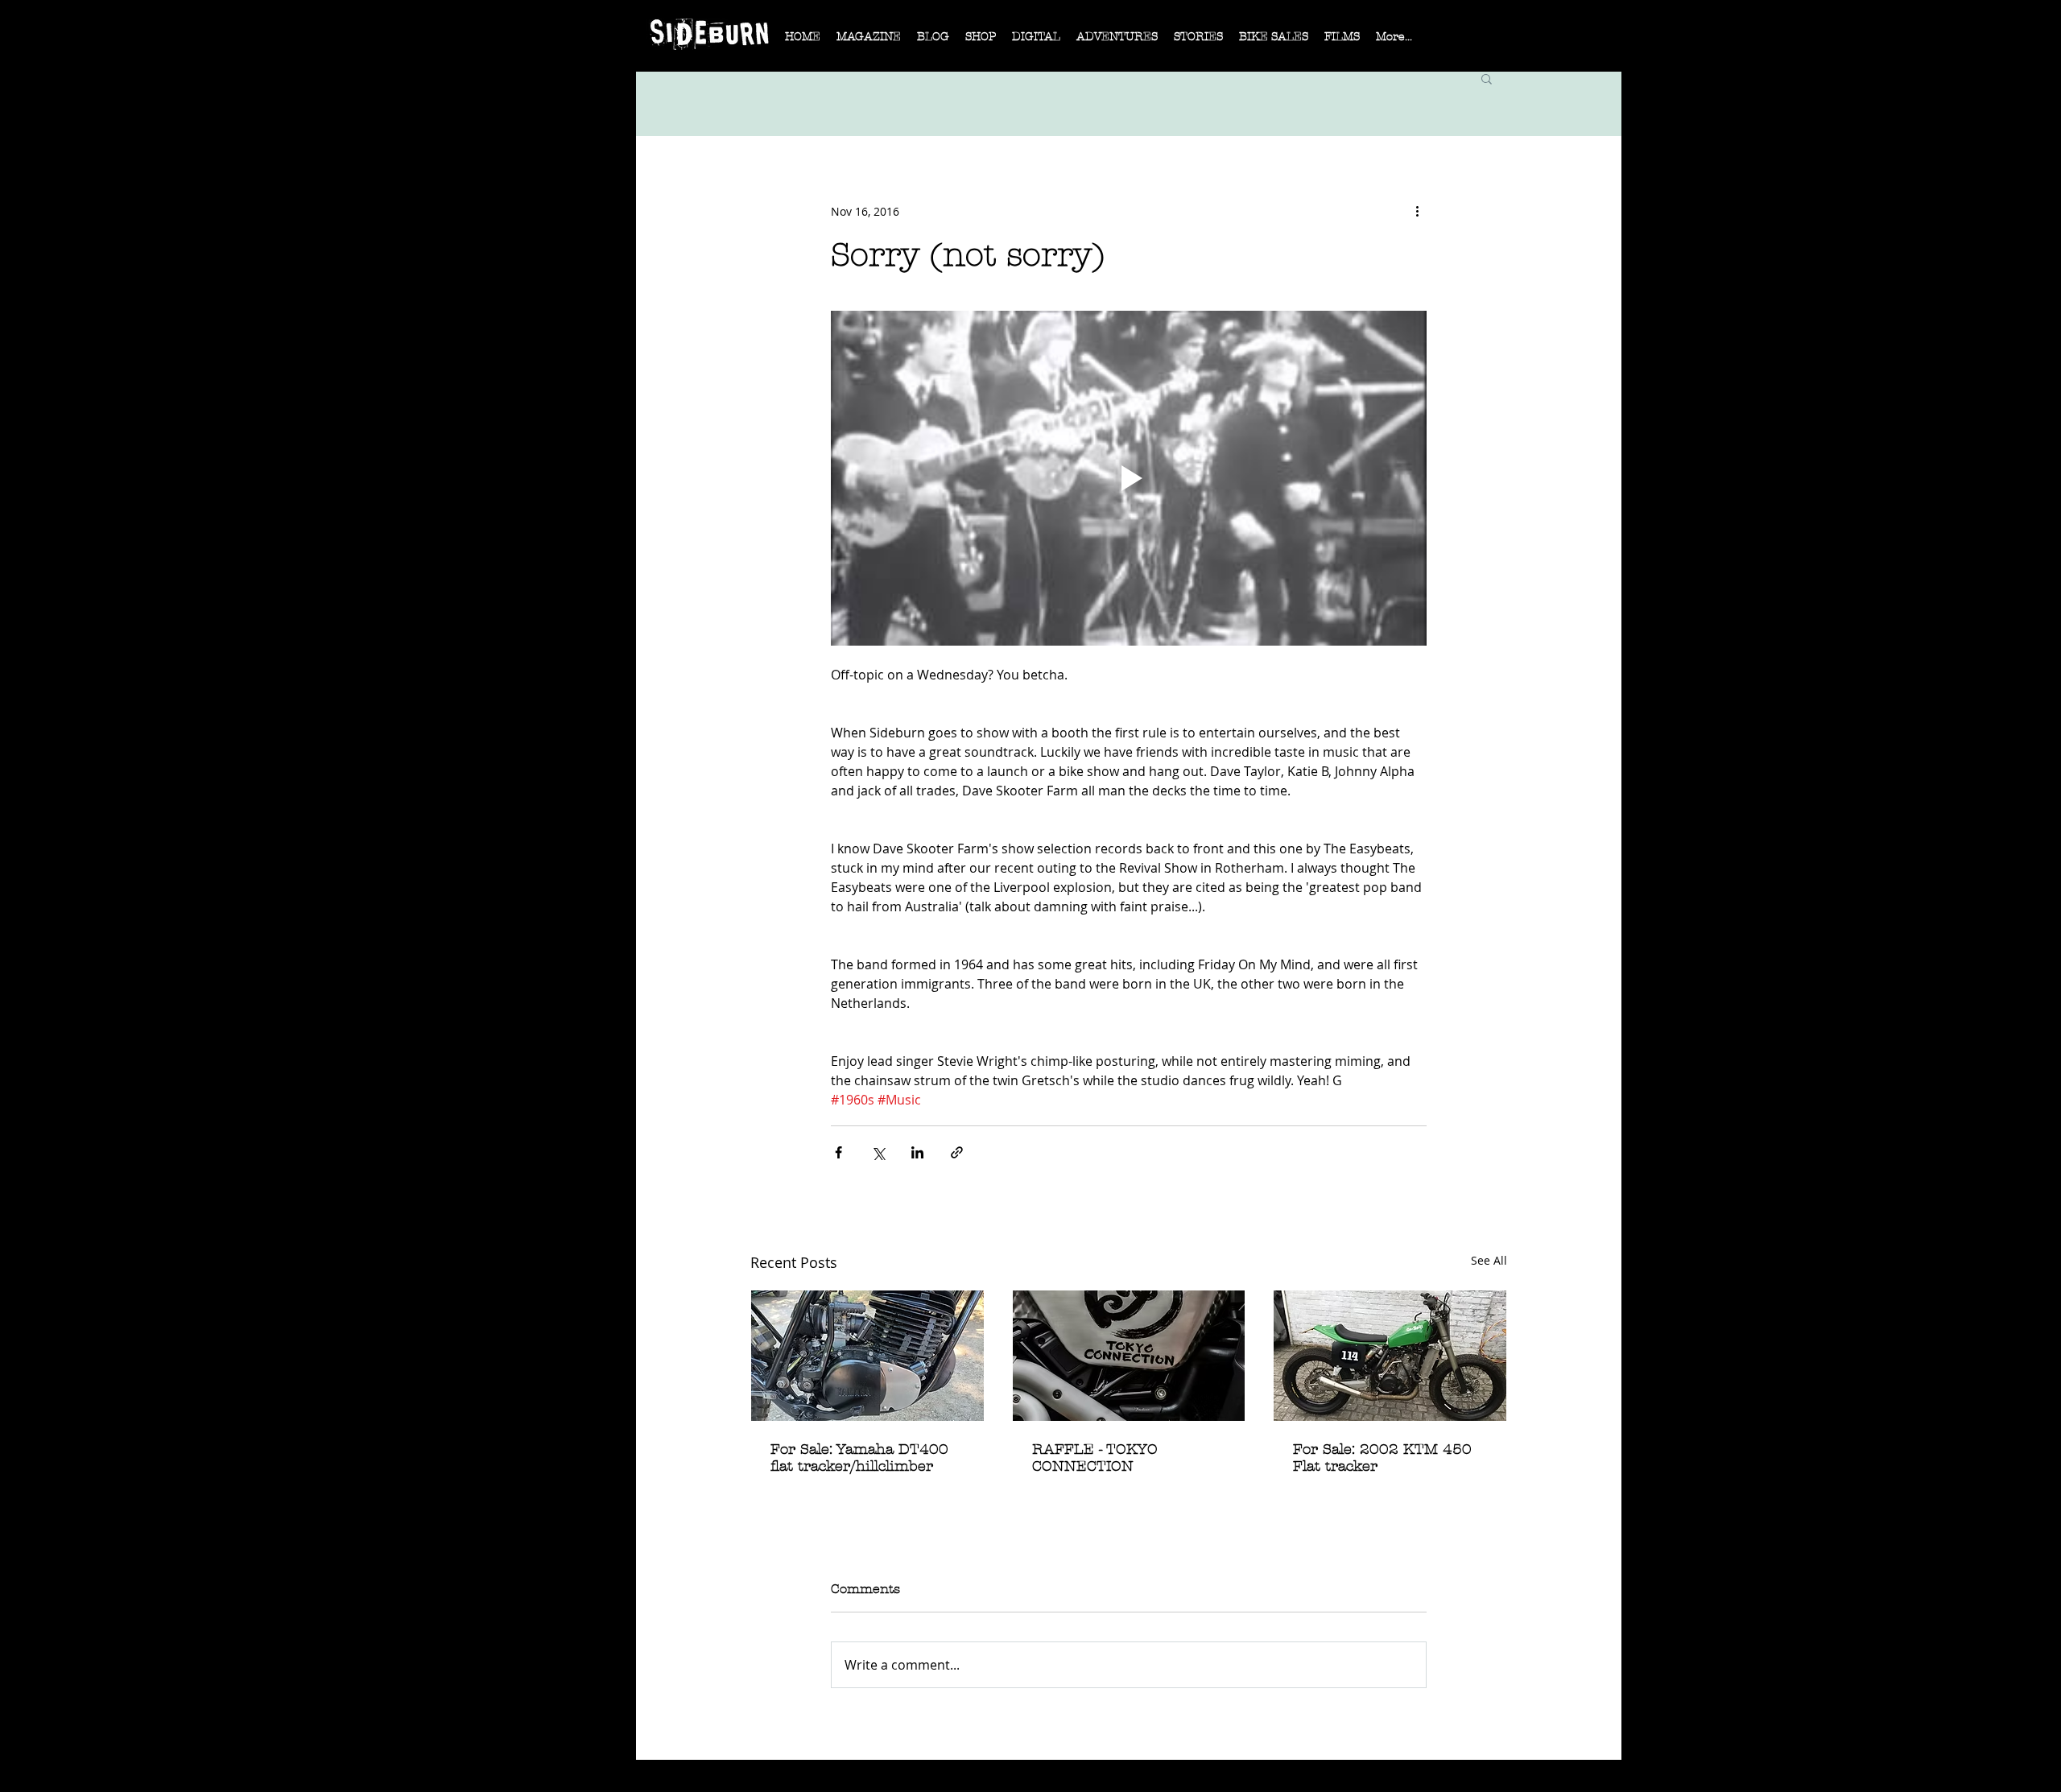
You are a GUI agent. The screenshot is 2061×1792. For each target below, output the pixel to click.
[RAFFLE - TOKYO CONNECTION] (1129, 1356)
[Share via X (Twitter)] (878, 1152)
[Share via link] (957, 1152)
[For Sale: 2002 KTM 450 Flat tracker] (1390, 1356)
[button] (869, 42)
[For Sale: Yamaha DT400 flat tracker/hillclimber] (867, 1356)
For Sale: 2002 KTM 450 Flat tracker (1382, 1458)
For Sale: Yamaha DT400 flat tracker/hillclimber (859, 1458)
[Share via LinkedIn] (917, 1152)
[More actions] (1417, 211)
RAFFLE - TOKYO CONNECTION (1095, 1458)
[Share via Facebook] (838, 1152)
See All (1489, 1260)
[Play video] (1129, 478)
